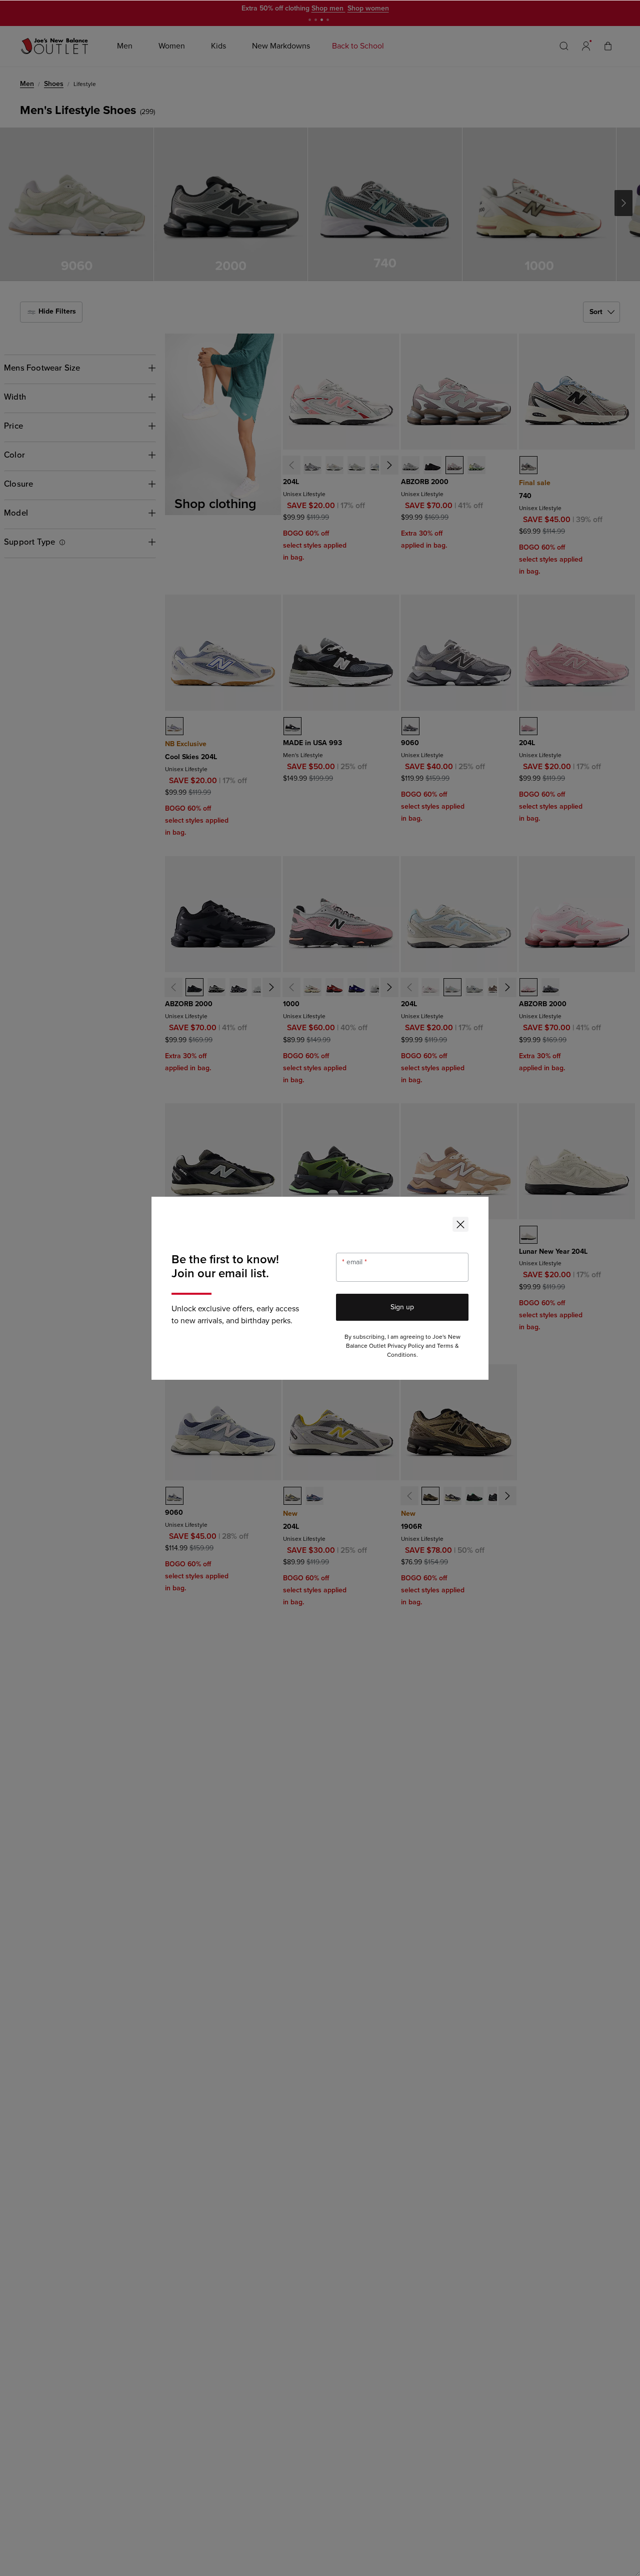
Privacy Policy (406, 1346)
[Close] (460, 1224)
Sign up (402, 1307)
